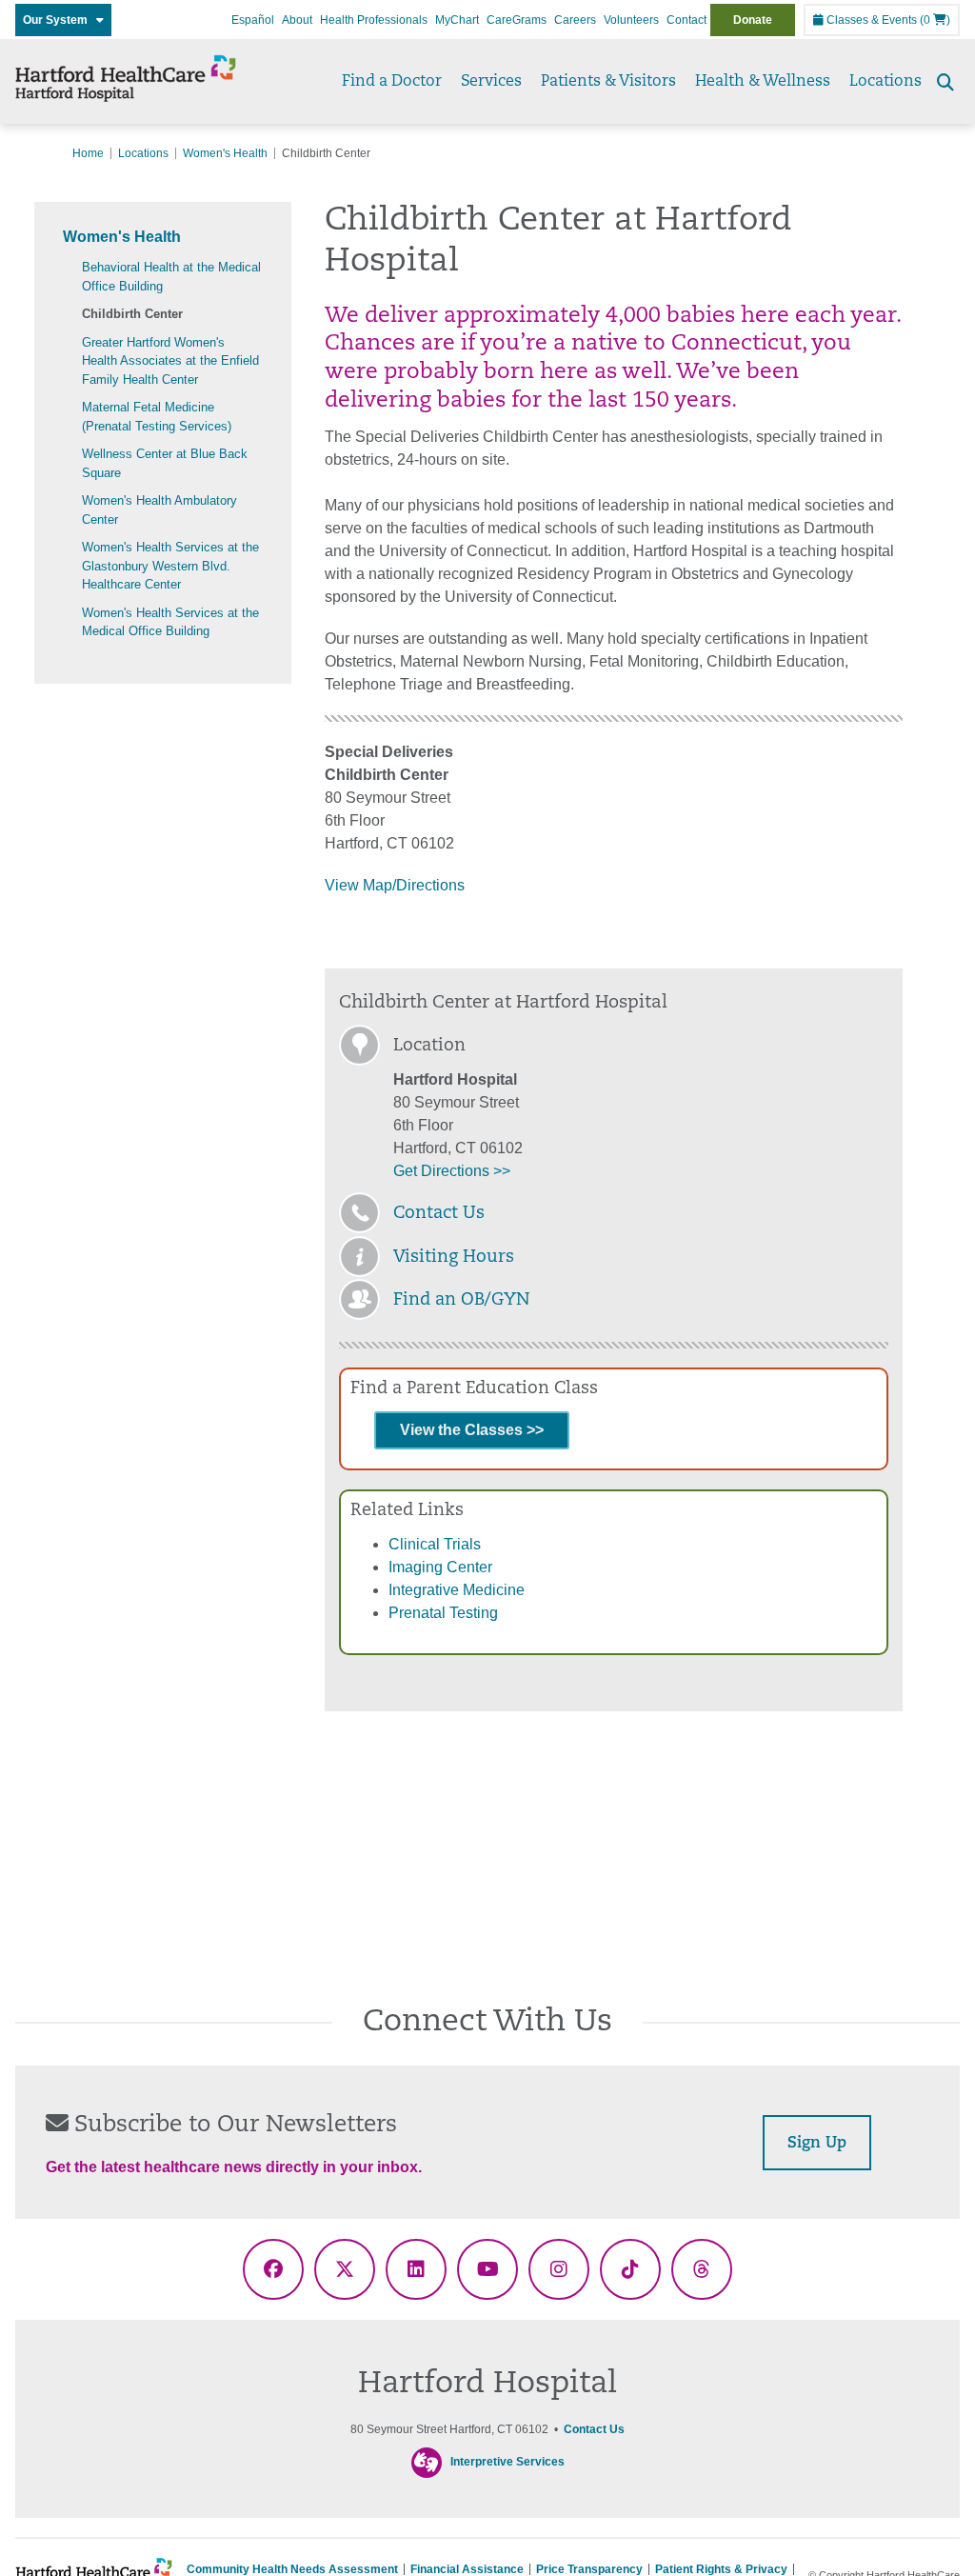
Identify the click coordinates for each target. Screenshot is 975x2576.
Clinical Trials (435, 1544)
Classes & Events (870, 20)
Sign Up (817, 2144)
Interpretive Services (507, 2462)
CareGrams (517, 20)
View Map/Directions (395, 885)
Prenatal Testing (443, 1613)
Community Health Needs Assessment (292, 2569)
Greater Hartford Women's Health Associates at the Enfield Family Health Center (170, 361)
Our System (60, 20)
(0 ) (935, 20)
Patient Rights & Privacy (721, 2569)
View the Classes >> (472, 1430)
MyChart (457, 20)
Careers (575, 20)
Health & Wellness (763, 82)
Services (491, 82)
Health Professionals (374, 20)
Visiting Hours (454, 1258)
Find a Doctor (392, 82)
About (297, 20)
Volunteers (631, 20)
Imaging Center (440, 1567)
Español (253, 20)
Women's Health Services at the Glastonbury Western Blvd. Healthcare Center (170, 566)
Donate (753, 20)
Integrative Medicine (457, 1590)
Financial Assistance (467, 2569)
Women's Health (225, 153)
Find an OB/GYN (461, 1301)
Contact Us (439, 1214)
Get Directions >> (452, 1171)
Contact (686, 20)
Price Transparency (589, 2569)
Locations (885, 82)
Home (88, 153)
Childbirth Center (132, 314)
